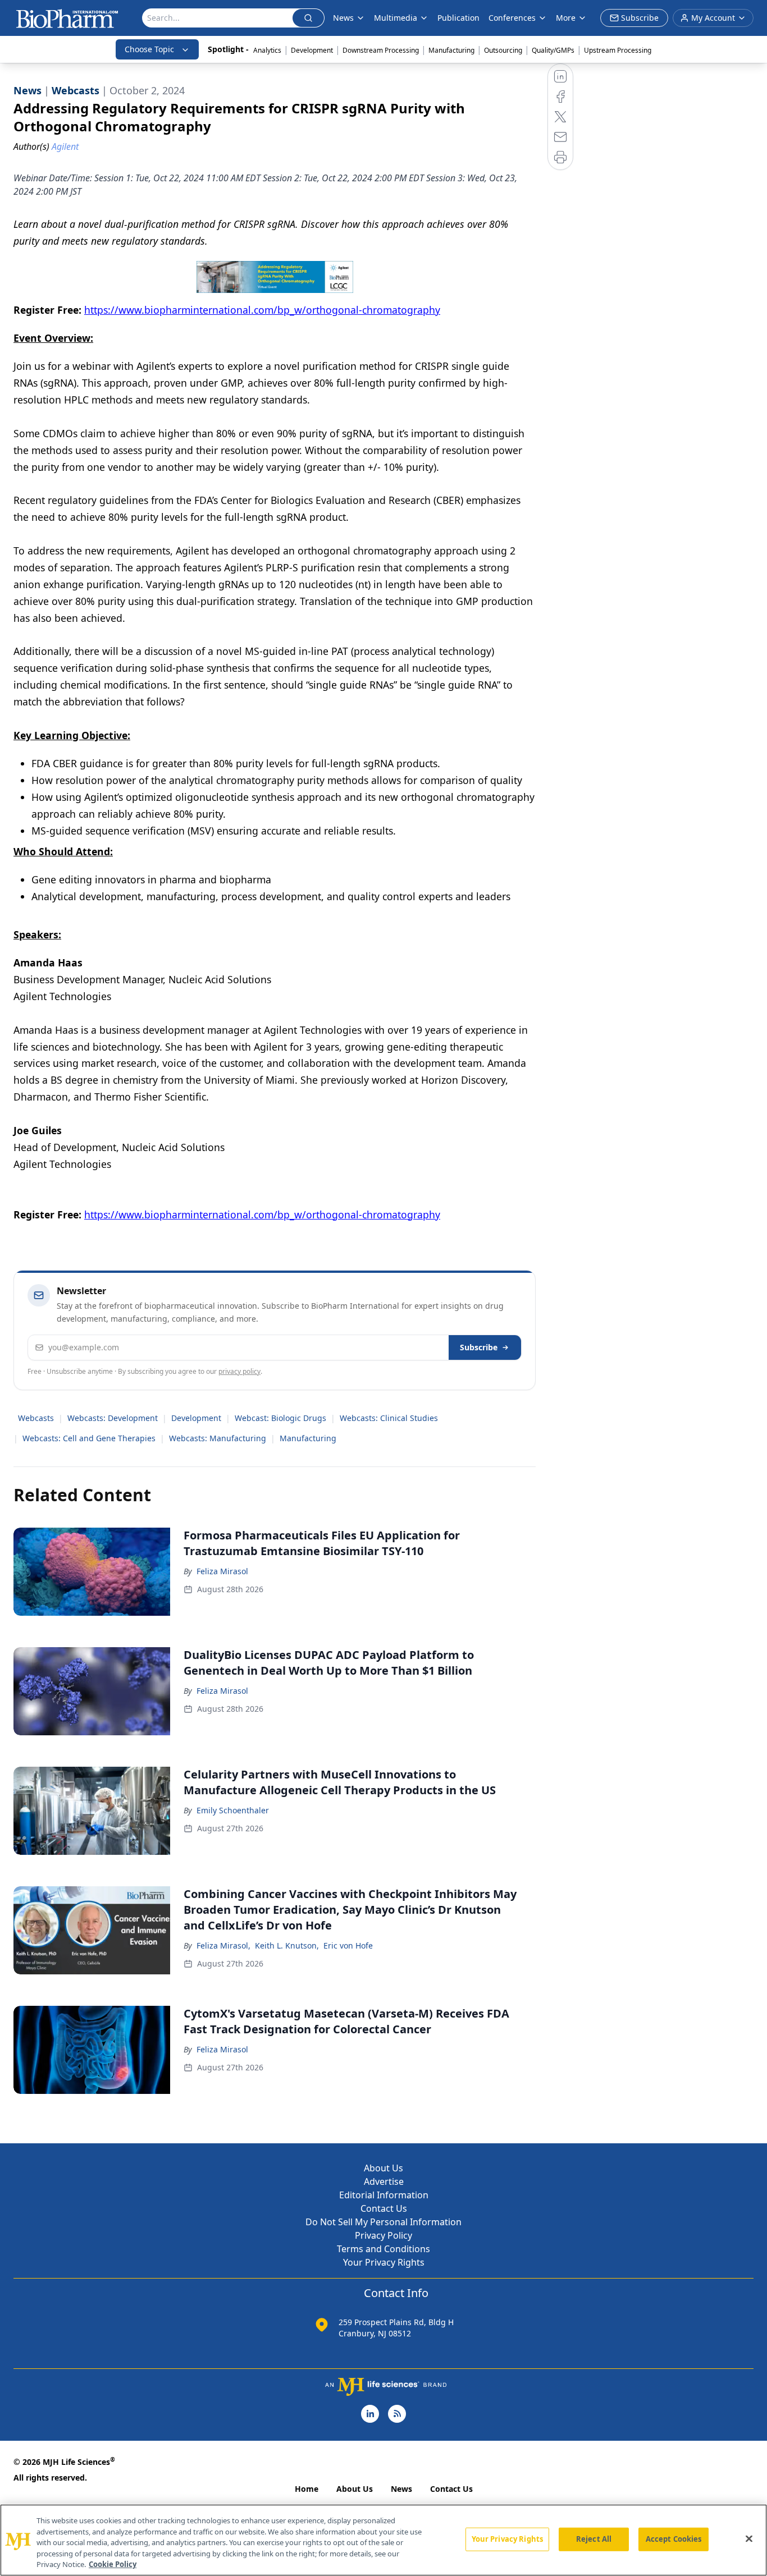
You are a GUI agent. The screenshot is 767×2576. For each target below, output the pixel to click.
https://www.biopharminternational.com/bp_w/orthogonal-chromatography (262, 310)
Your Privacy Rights (384, 2262)
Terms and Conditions (383, 2249)
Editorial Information (384, 2195)
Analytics (267, 50)
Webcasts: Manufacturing (218, 1438)
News (401, 2489)
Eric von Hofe (348, 1945)
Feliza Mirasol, (223, 1945)
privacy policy (239, 1371)
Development (312, 50)
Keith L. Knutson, (287, 1945)
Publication (458, 18)
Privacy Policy (383, 2235)
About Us (383, 2168)
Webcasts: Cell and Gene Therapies (89, 1438)
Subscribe (479, 1347)
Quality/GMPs (553, 50)
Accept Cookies (674, 2539)
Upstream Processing (618, 50)
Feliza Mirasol (222, 1571)
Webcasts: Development (113, 1418)
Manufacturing (451, 50)
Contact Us (384, 2208)
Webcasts (36, 1418)
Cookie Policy (113, 2564)
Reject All (594, 2539)
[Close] (749, 2539)
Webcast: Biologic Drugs (280, 1418)
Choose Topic (149, 49)
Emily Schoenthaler (233, 1810)
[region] (383, 2540)
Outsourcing (503, 50)
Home (307, 2489)
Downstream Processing (381, 50)
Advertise (384, 2181)
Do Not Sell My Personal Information (383, 2222)
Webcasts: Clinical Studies (389, 1418)
